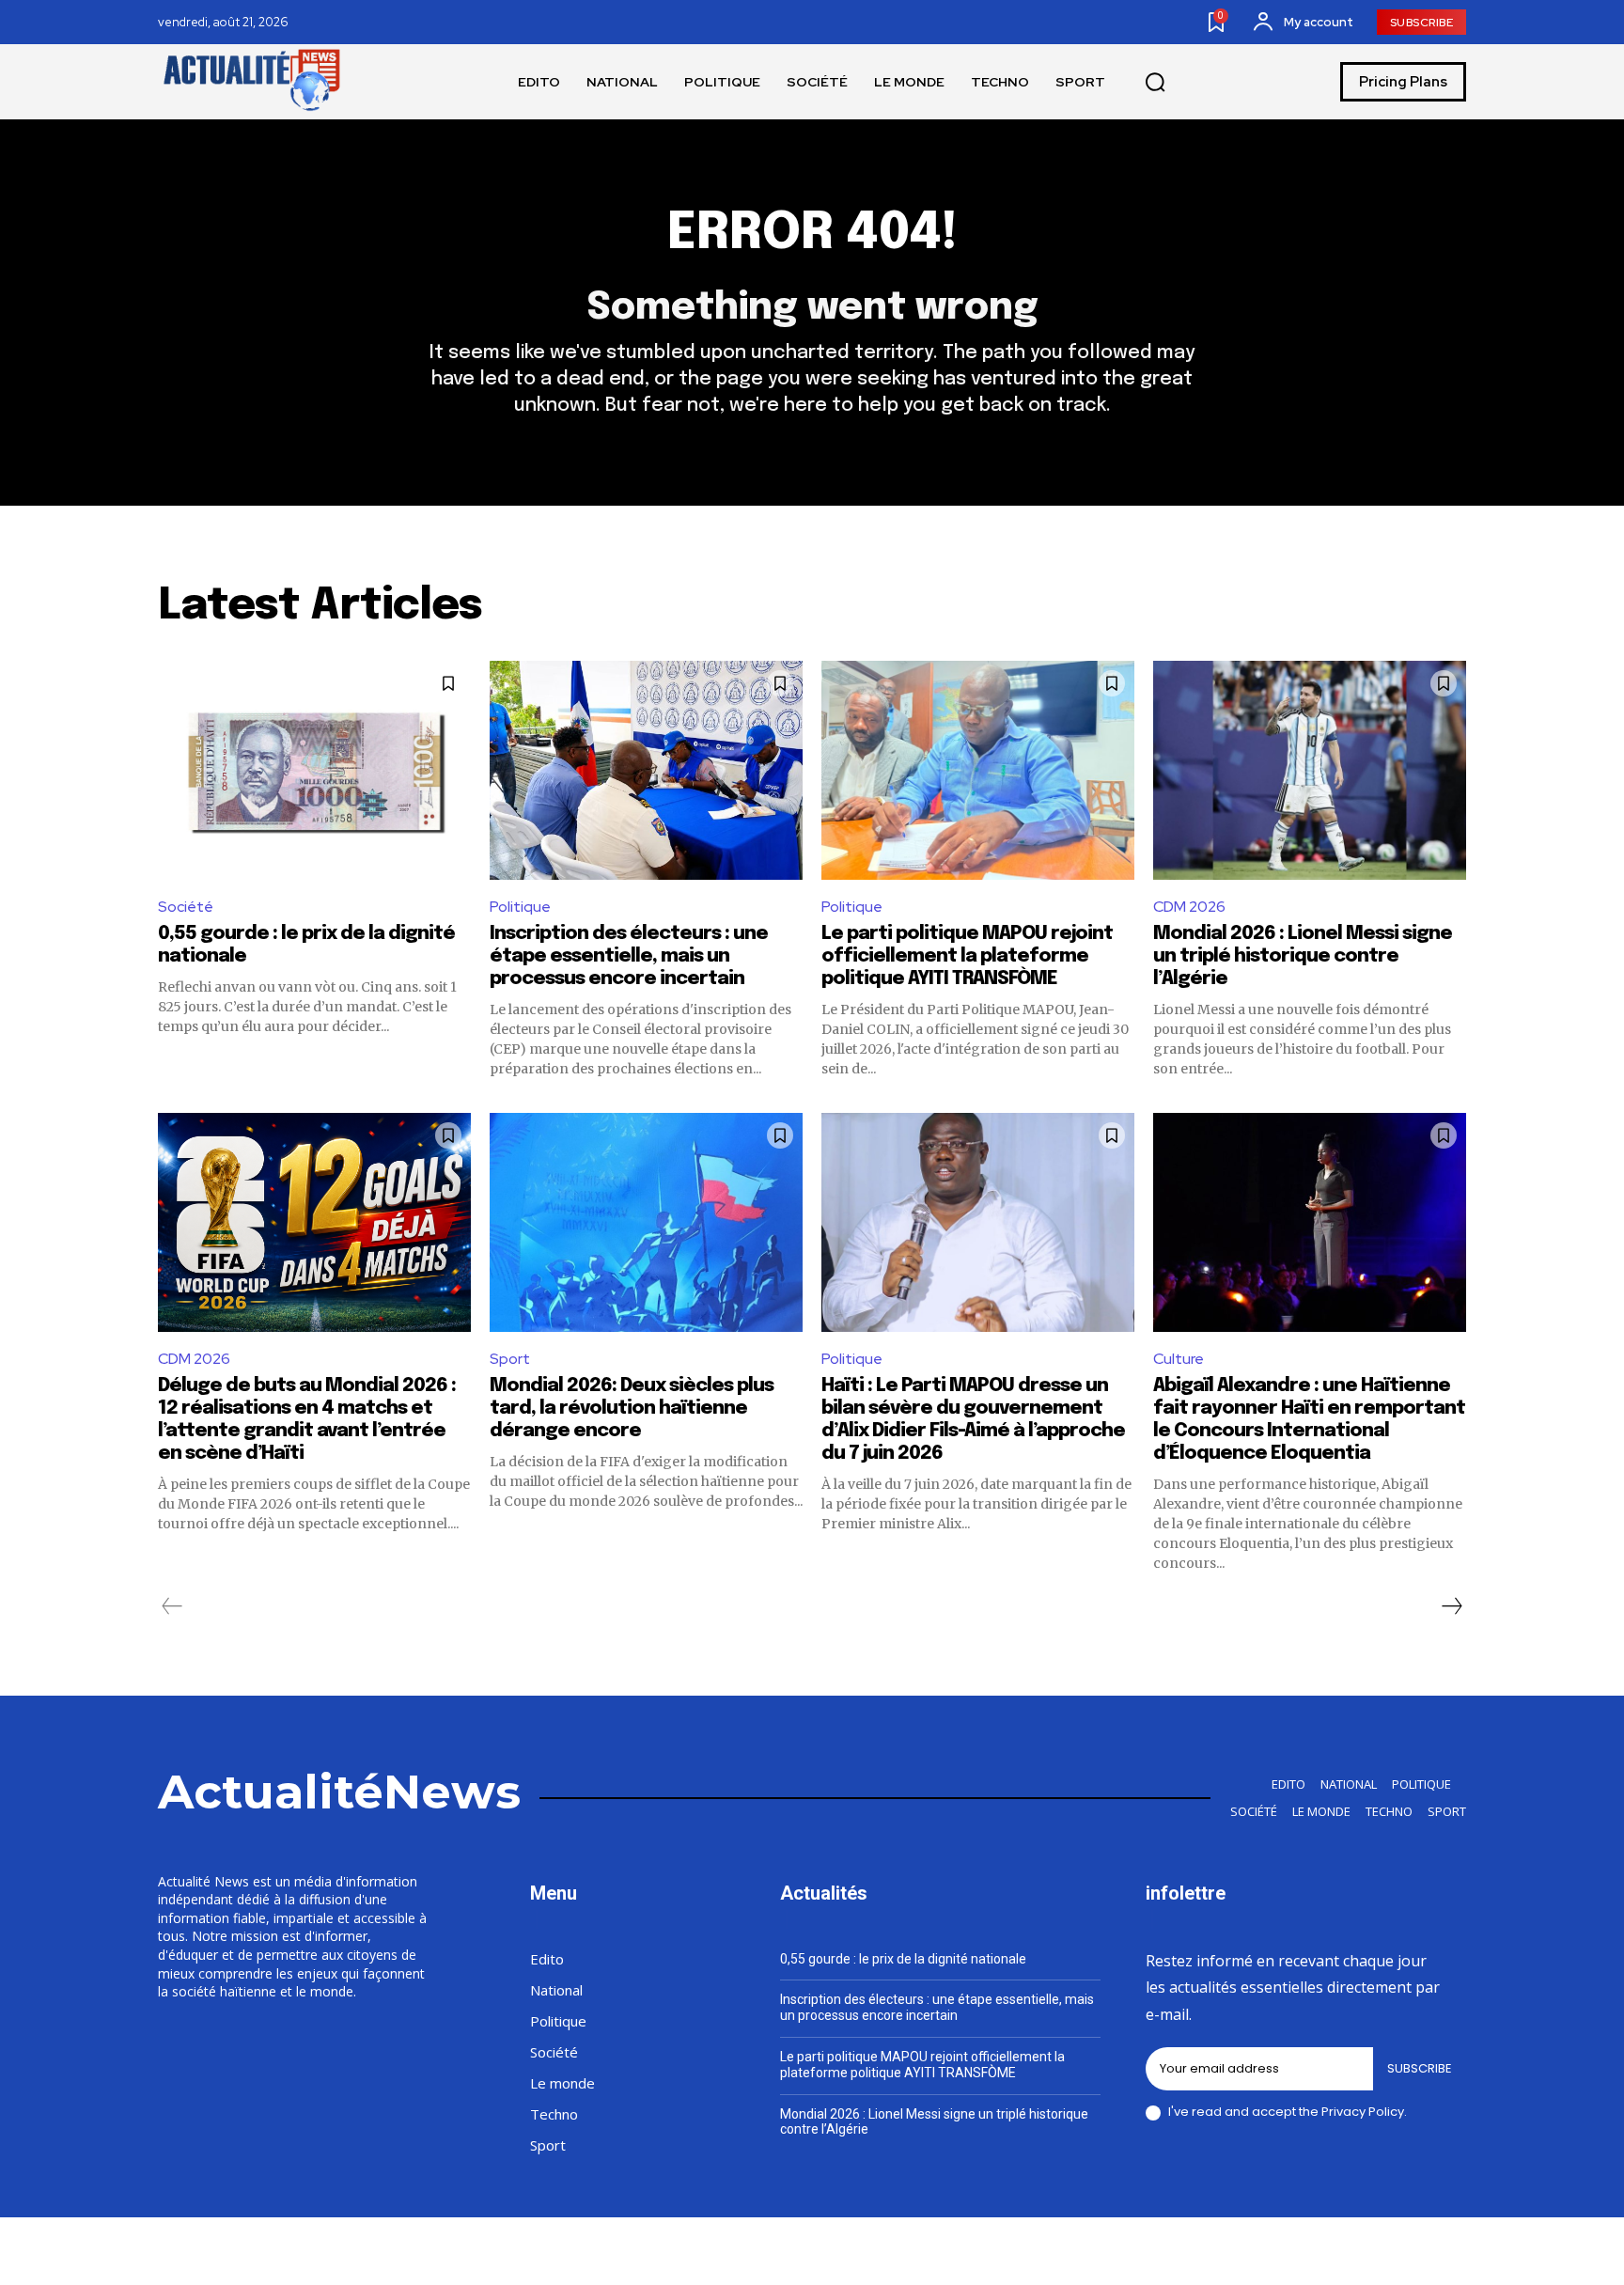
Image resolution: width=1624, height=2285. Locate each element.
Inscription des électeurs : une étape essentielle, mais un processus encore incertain (629, 956)
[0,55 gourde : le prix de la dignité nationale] (314, 770)
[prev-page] (172, 1606)
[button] (1155, 83)
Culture (1179, 1359)
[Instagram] (1324, 2254)
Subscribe (1420, 2068)
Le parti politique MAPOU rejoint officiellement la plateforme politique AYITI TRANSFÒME (967, 956)
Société (186, 907)
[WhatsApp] (1459, 2254)
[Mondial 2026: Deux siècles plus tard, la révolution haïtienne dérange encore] (646, 1222)
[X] (1413, 2254)
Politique (520, 907)
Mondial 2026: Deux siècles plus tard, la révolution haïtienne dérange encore (632, 1409)
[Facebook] (1280, 2254)
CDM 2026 (1189, 907)
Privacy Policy (1363, 2112)
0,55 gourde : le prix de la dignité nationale (903, 1959)
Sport (510, 1359)
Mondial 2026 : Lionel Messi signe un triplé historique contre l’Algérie (1303, 956)
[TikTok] (1369, 2254)
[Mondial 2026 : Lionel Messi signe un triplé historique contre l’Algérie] (1310, 770)
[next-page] (1451, 1606)
